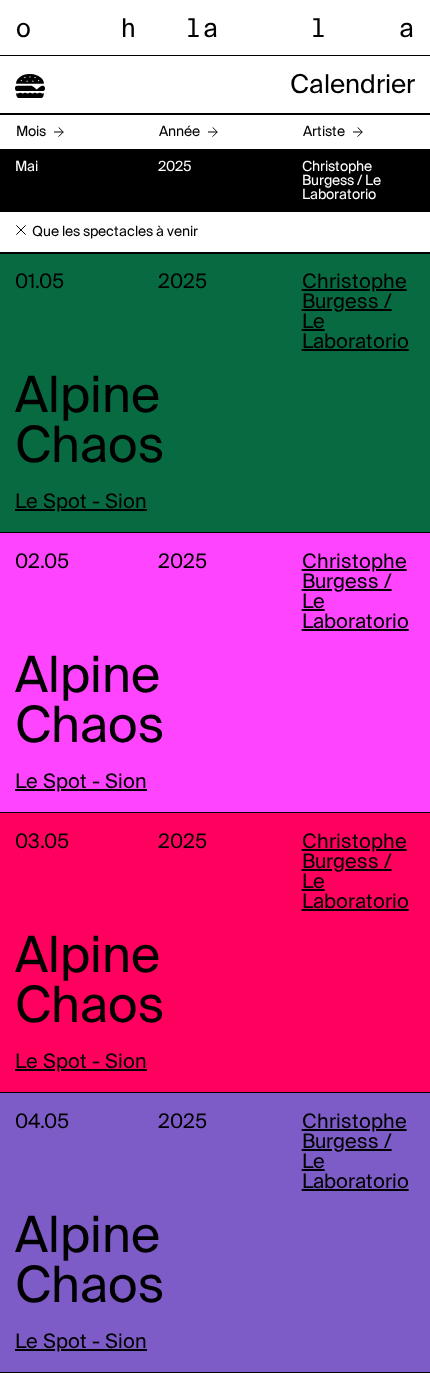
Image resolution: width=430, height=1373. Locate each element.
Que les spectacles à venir (115, 232)
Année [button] (179, 132)
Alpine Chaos (89, 423)
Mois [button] (31, 132)
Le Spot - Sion (81, 503)
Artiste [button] (324, 132)
